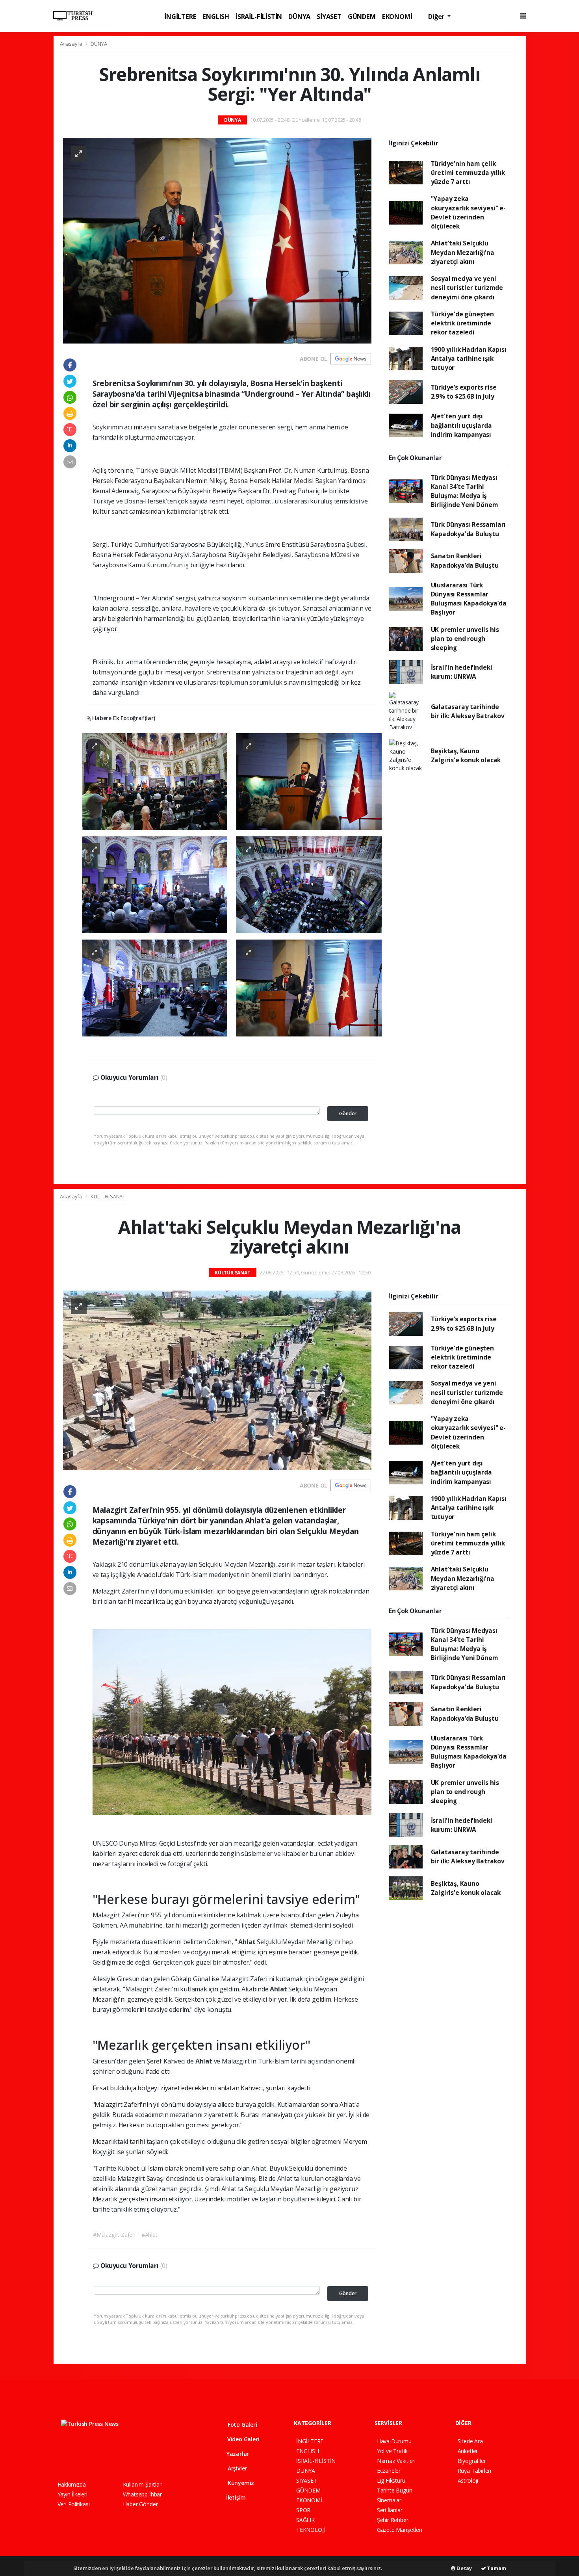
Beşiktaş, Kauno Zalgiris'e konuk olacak (466, 755)
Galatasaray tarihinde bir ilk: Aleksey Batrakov (468, 711)
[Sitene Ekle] (158, 2456)
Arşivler (237, 2468)
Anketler (468, 2451)
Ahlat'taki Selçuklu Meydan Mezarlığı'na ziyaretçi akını (463, 252)
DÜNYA (299, 16)
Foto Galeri (242, 2425)
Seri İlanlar (390, 2510)
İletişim (235, 2497)
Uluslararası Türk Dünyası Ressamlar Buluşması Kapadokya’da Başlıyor (469, 599)
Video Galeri (242, 2439)
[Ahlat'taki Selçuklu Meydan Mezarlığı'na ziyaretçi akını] (217, 1380)
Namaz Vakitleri (396, 2461)
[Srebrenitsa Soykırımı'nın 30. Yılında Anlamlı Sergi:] (217, 240)
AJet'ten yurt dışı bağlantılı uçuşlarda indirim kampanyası (461, 425)
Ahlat (248, 1942)
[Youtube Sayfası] (102, 2456)
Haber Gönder (140, 2504)
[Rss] (130, 2456)
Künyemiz (240, 2483)
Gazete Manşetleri (400, 2530)
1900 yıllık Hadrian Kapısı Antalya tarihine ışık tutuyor (469, 359)
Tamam (496, 2568)
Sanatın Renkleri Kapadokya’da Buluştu (465, 560)
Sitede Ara (470, 2441)
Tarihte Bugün (395, 2490)
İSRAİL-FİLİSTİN (259, 16)
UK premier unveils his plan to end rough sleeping (465, 639)
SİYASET (329, 16)
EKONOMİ (397, 16)
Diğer (437, 16)
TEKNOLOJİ (311, 2530)
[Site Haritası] (144, 2456)
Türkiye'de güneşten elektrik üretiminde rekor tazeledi (462, 323)
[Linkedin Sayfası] (116, 2456)
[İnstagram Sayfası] (88, 2456)
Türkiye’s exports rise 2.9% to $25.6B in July (464, 392)
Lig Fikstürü (391, 2480)
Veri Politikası (74, 2504)
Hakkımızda (72, 2484)
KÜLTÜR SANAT (108, 1196)
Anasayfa (72, 44)
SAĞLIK (305, 2520)
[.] (155, 781)
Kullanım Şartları (143, 2484)
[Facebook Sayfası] (61, 2456)
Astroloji (468, 2480)
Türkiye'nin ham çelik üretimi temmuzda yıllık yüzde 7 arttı (468, 173)
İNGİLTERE (180, 16)
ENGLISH (216, 16)
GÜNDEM (362, 16)
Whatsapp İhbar (142, 2494)
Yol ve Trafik (392, 2451)
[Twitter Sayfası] (74, 2456)
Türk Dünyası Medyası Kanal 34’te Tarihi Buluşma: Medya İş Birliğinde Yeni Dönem (465, 491)
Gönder (348, 1113)
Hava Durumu (394, 2441)
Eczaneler (389, 2471)
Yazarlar (237, 2454)
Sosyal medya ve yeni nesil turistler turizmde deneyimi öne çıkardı (467, 288)
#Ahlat (149, 2235)
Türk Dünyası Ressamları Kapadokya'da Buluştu (469, 529)
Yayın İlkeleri (72, 2494)
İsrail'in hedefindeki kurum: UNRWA (462, 672)
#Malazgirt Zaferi (114, 2235)
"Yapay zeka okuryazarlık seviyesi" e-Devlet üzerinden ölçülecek (468, 212)
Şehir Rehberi (393, 2520)
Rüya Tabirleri (474, 2471)
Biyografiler (472, 2461)
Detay (464, 2568)
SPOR (303, 2510)
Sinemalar (389, 2500)
